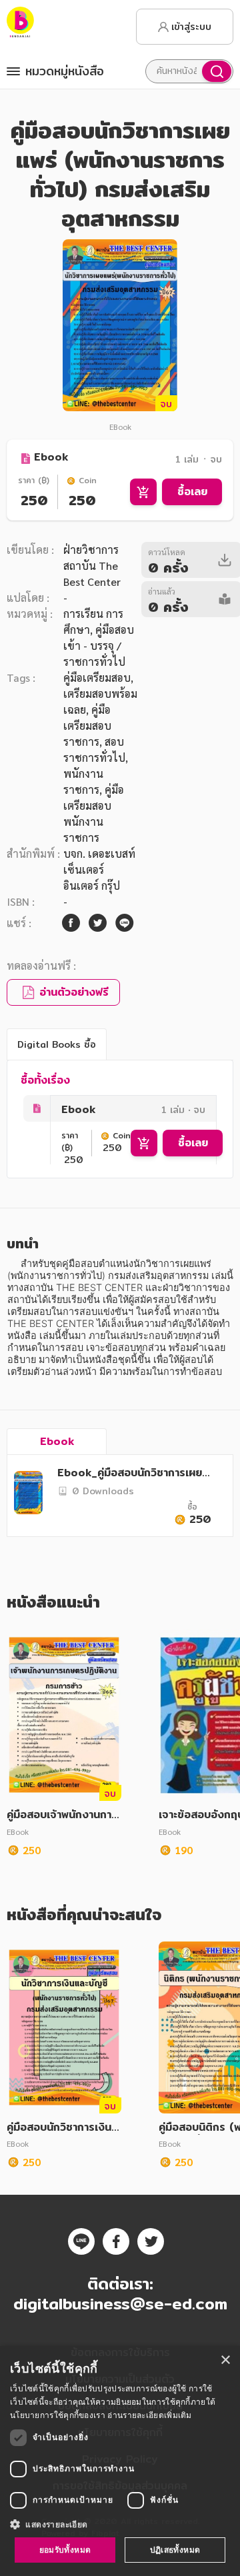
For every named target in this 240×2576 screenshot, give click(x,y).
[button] (120, 2524)
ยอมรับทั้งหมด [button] (65, 2550)
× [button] (225, 2360)
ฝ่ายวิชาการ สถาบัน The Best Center (92, 566)
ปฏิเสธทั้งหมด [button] (175, 2550)
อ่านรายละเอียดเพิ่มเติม (149, 2415)
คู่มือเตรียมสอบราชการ (87, 725)
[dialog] (120, 2461)
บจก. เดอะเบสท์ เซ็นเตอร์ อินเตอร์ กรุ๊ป (99, 869)
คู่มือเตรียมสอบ (97, 677)
